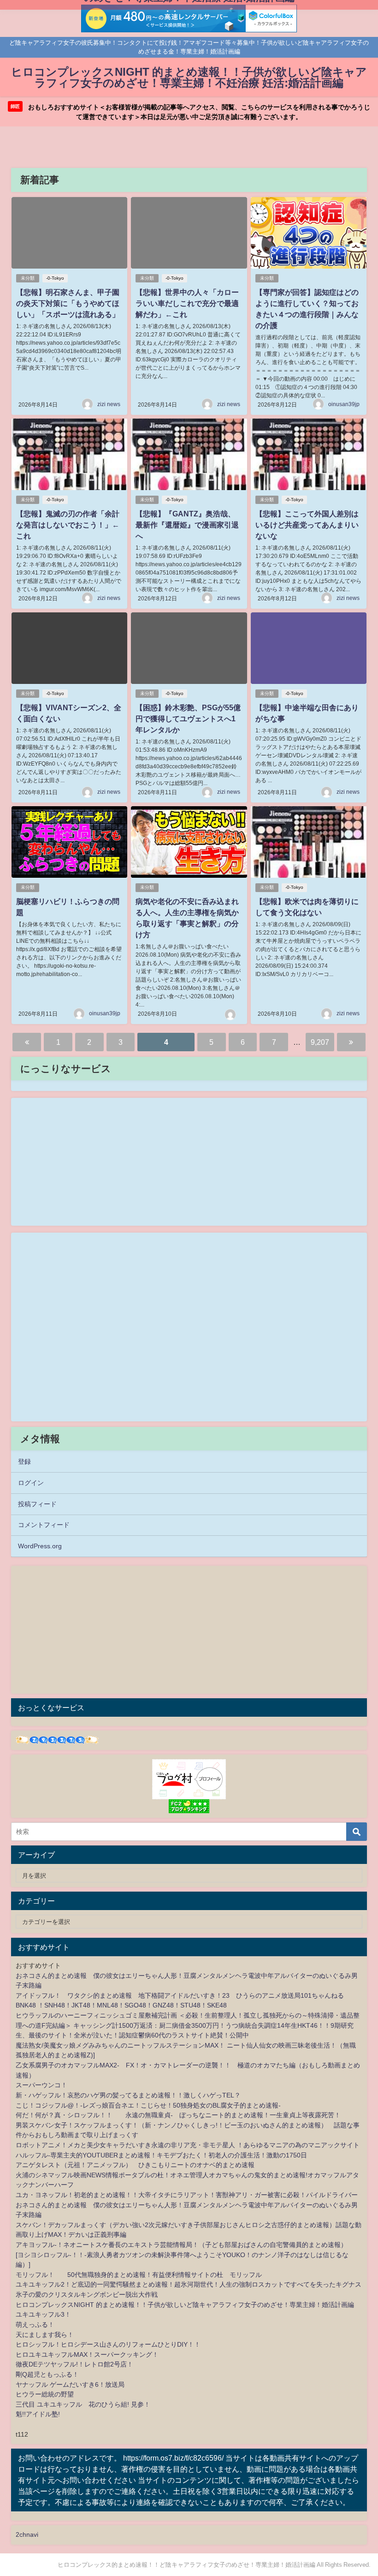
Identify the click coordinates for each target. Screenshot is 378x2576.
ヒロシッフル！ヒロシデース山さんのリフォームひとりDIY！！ (108, 2344)
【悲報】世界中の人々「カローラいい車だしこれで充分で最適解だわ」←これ (187, 303)
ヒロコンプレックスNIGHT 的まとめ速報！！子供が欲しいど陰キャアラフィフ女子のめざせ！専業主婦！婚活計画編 (185, 2305)
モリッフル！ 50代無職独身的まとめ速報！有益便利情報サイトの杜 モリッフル (139, 2275)
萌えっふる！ (35, 2324)
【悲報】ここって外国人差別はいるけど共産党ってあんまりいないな (307, 525)
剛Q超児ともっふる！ (47, 2374)
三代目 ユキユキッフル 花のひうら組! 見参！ (83, 2404)
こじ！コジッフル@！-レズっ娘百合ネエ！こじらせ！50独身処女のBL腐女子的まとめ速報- (148, 2105)
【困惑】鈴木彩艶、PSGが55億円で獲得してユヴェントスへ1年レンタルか (188, 719)
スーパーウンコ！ (41, 2085)
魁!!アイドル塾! (38, 2414)
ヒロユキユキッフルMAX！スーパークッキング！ (87, 2354)
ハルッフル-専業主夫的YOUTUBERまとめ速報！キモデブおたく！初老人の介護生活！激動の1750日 (161, 2155)
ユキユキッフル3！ (43, 2314)
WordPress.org (40, 1546)
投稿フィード (37, 1504)
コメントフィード (44, 1525)
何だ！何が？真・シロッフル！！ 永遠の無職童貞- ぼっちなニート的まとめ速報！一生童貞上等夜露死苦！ (178, 2115)
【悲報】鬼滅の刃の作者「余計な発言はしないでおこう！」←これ (68, 525)
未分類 (28, 278)
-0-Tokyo (55, 278)
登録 (24, 1462)
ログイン (31, 1483)
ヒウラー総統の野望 (45, 2394)
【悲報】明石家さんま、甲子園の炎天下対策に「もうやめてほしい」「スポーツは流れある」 (68, 303)
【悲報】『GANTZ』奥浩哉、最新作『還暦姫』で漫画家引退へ (187, 525)
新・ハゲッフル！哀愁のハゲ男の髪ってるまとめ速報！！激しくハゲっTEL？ (128, 2095)
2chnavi (27, 2534)
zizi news (109, 404)
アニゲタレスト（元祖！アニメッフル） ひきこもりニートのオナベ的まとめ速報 (135, 2165)
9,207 (320, 1042)
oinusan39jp (344, 404)
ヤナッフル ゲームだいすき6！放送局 (70, 2384)
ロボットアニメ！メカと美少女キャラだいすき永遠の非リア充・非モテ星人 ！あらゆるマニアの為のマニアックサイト (188, 2145)
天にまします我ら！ (45, 2335)
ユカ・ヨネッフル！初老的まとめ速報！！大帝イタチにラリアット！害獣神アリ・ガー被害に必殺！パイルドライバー (187, 2195)
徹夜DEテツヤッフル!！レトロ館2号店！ (74, 2364)
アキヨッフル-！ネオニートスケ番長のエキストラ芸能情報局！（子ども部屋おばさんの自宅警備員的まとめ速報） (181, 2245)
